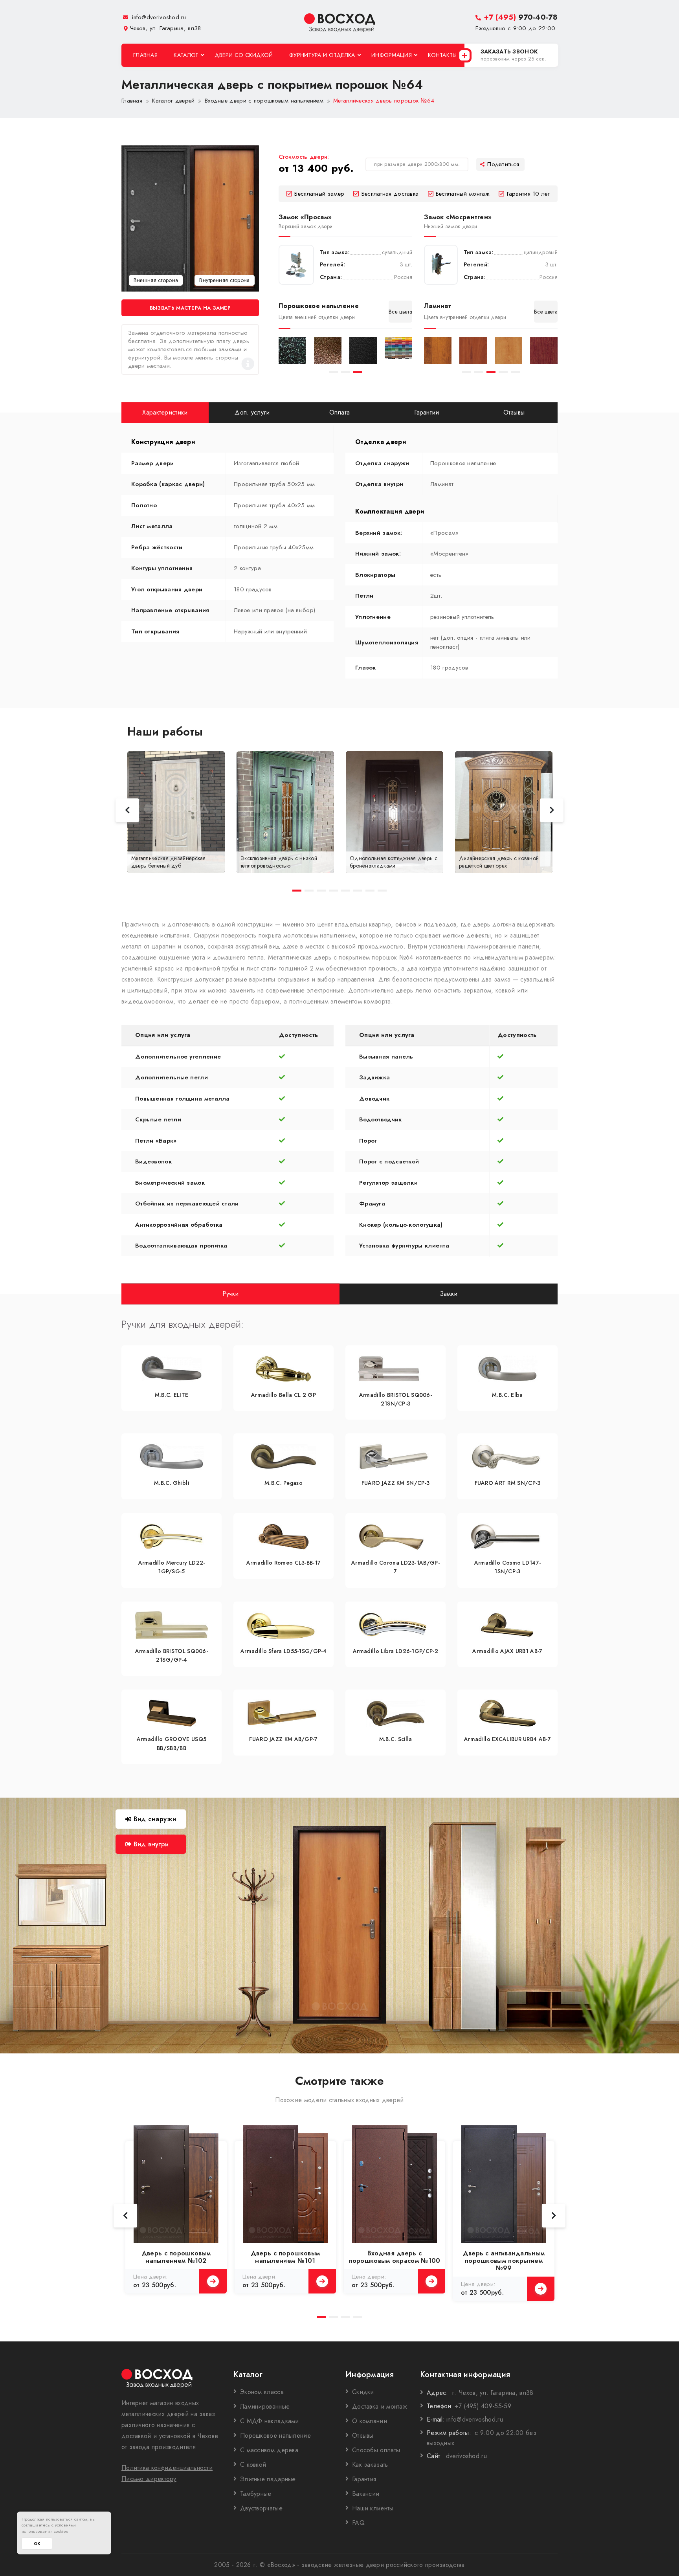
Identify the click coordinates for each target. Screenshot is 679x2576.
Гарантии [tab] (427, 412)
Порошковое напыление (275, 2436)
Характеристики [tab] (165, 412)
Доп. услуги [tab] (252, 412)
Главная (145, 55)
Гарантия (364, 2479)
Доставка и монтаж (380, 2406)
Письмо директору (149, 2479)
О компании (370, 2421)
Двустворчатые (261, 2508)
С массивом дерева (269, 2450)
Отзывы (363, 2436)
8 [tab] (382, 891)
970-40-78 (521, 17)
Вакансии (366, 2494)
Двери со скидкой (244, 55)
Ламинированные (265, 2406)
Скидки (363, 2392)
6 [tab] (358, 891)
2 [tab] (346, 372)
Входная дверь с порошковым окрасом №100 (395, 2257)
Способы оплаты (376, 2450)
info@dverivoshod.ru (158, 17)
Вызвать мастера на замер (190, 308)
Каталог (186, 55)
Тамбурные (256, 2494)
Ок (37, 2544)
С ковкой (253, 2465)
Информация (392, 55)
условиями (66, 2525)
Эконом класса (262, 2392)
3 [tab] (358, 372)
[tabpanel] (292, 350)
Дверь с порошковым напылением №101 (285, 2257)
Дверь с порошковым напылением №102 (176, 2257)
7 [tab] (370, 891)
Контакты (442, 55)
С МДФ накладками (270, 2421)
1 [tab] (333, 372)
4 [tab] (503, 372)
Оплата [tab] (340, 412)
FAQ (358, 2523)
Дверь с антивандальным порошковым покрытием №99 (504, 2261)
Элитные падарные (268, 2479)
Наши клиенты (373, 2508)
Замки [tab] (449, 1293)
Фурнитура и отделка (322, 55)
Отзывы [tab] (514, 412)
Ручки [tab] (231, 1293)
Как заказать (370, 2465)
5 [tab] (515, 372)
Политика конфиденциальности (167, 2468)
